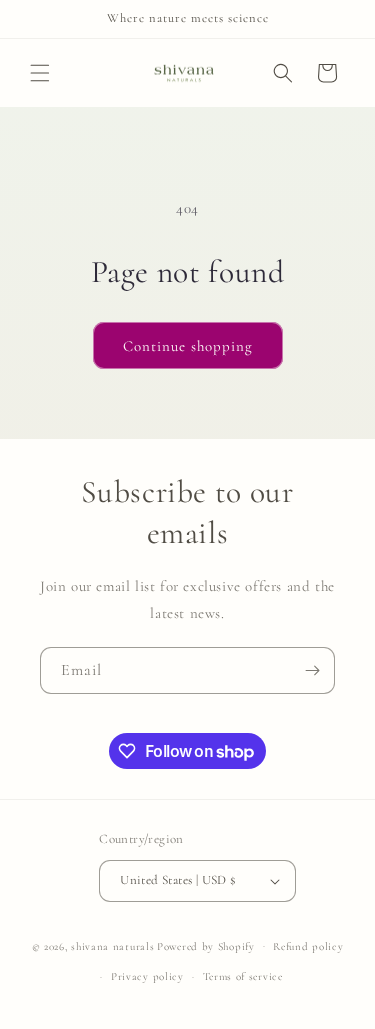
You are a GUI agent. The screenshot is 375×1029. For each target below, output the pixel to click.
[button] (40, 73)
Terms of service (243, 976)
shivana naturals (112, 945)
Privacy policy (147, 976)
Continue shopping (188, 346)
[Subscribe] (312, 670)
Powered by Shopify (206, 945)
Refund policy (308, 946)
